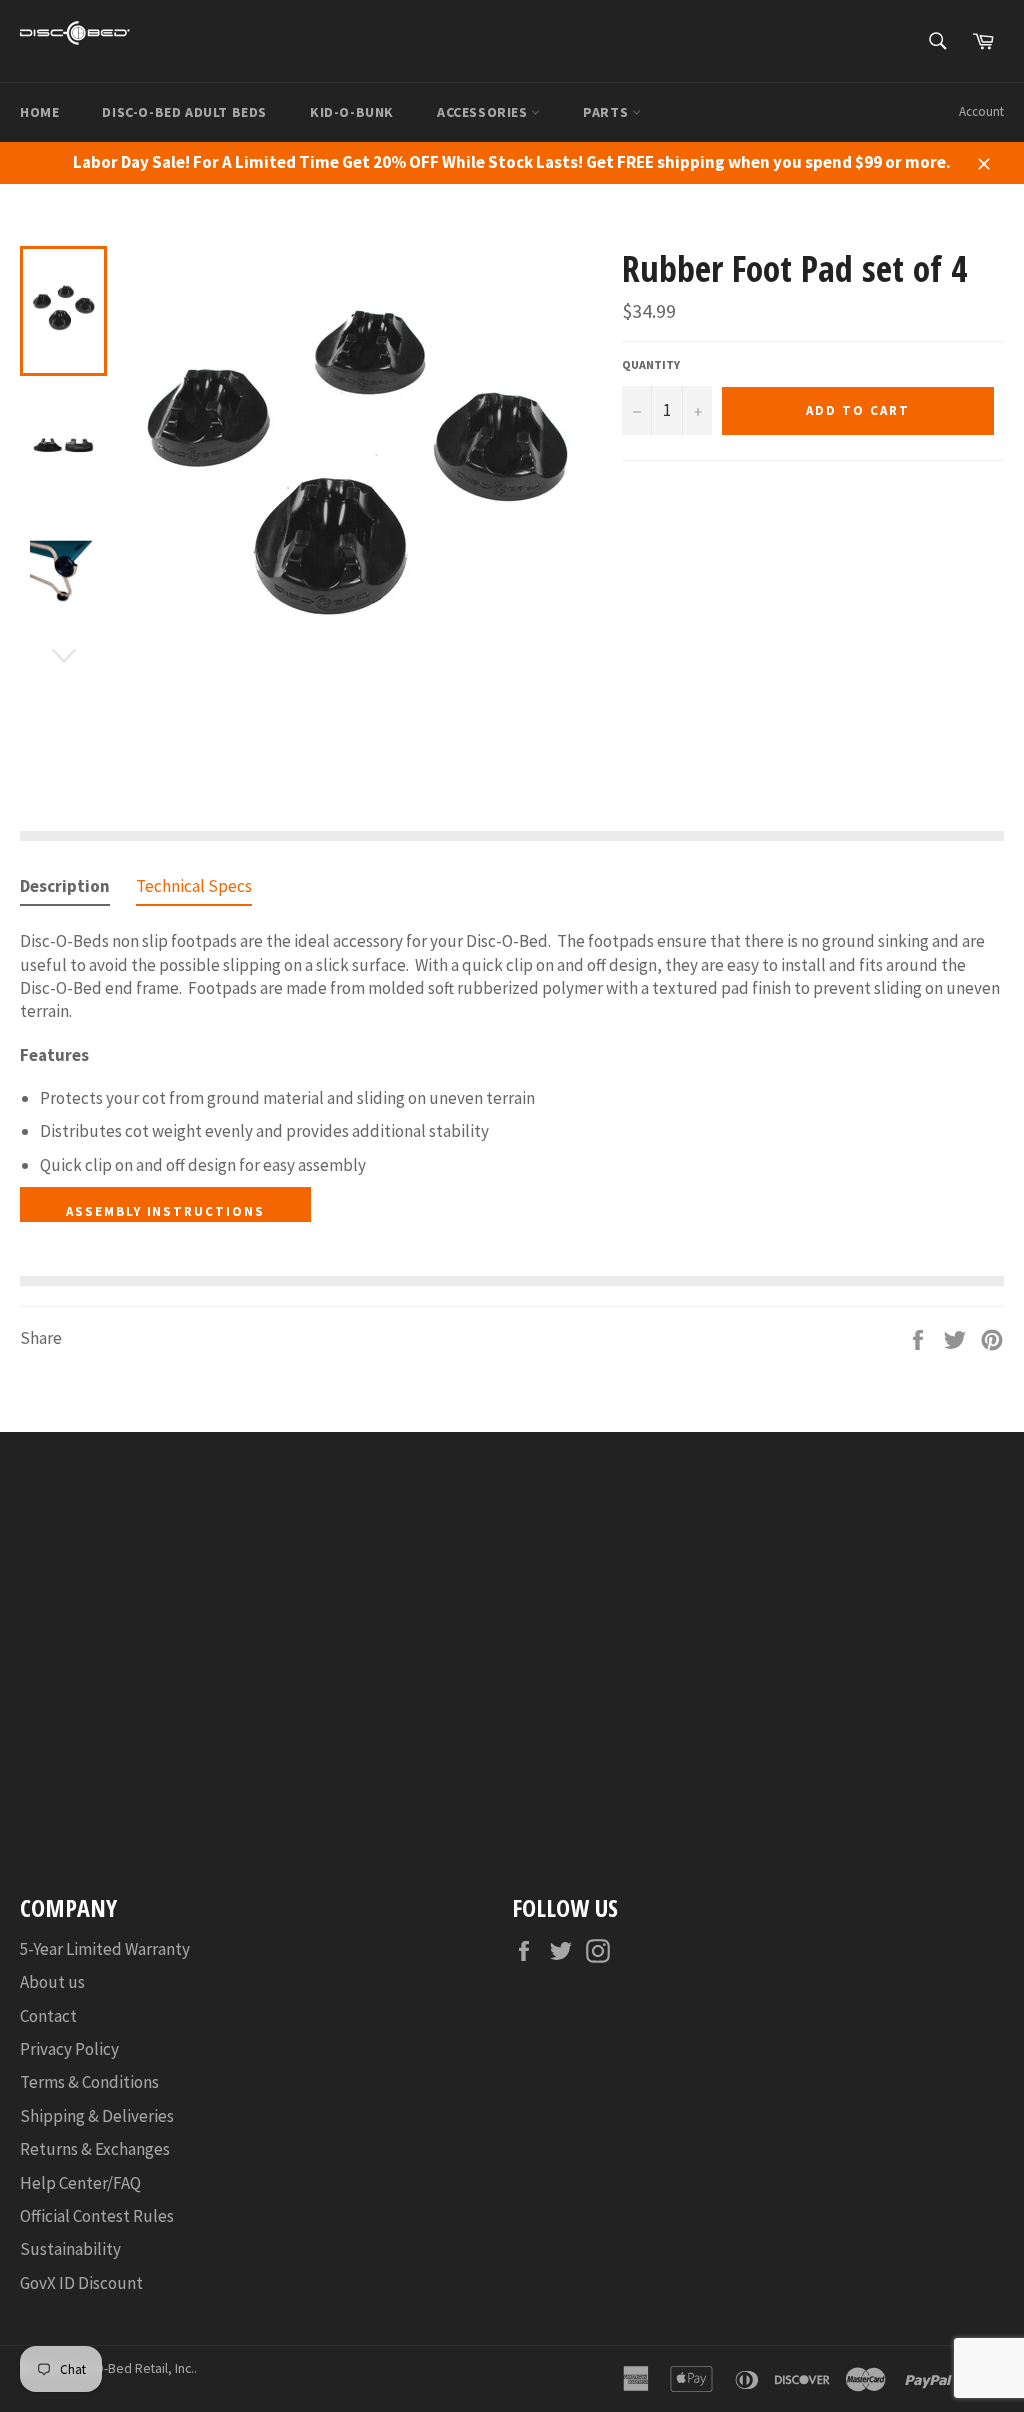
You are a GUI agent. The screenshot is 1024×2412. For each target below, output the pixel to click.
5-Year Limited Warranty (105, 1949)
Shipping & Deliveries (97, 2116)
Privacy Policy (69, 2049)
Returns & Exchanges (95, 2149)
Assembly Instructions (165, 1211)
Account (981, 111)
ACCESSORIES (484, 112)
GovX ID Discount (81, 2283)
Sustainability (70, 2249)
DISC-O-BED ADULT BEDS (184, 112)
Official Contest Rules (97, 2216)
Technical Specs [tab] (194, 886)
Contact (48, 2016)
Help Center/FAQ (80, 2183)
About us (52, 1982)
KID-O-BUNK (352, 112)
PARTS (607, 112)
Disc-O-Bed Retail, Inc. (131, 2368)
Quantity (651, 364)
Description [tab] (65, 886)
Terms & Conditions (89, 2082)
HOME (39, 112)
